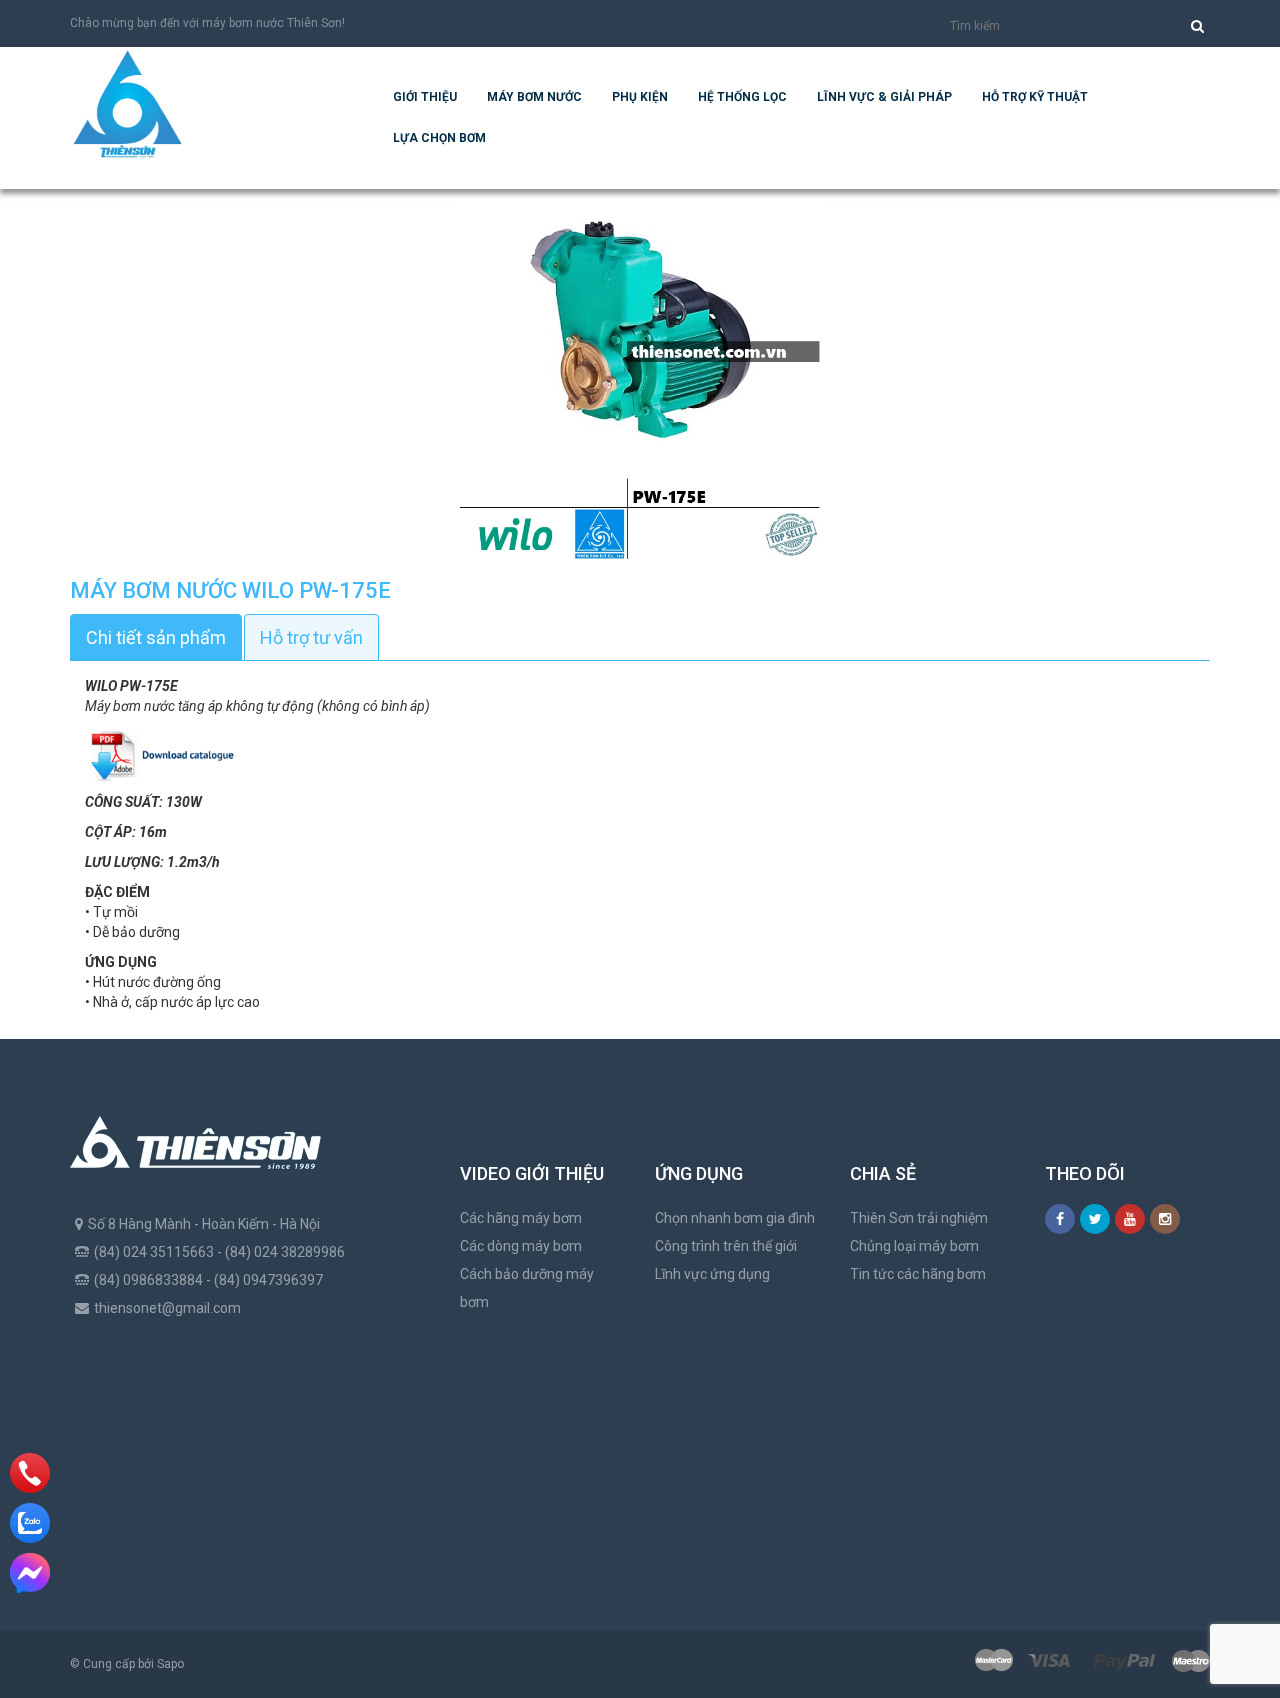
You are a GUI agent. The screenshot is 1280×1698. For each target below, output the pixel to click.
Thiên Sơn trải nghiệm (919, 1218)
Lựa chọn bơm (439, 138)
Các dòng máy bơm (521, 1246)
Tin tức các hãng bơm (918, 1274)
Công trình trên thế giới (726, 1246)
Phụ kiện (640, 97)
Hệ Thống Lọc (742, 97)
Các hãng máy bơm (521, 1218)
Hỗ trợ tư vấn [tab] (311, 637)
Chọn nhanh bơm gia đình (735, 1218)
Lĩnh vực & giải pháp (884, 97)
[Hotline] (30, 1473)
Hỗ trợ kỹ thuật (1035, 97)
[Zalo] (30, 1523)
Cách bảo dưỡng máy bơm (527, 1288)
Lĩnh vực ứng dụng (712, 1274)
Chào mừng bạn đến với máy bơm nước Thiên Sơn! (207, 23)
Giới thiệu (425, 97)
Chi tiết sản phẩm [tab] (156, 637)
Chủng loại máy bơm (914, 1246)
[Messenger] (30, 1573)
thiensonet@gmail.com (167, 1308)
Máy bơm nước (534, 97)
